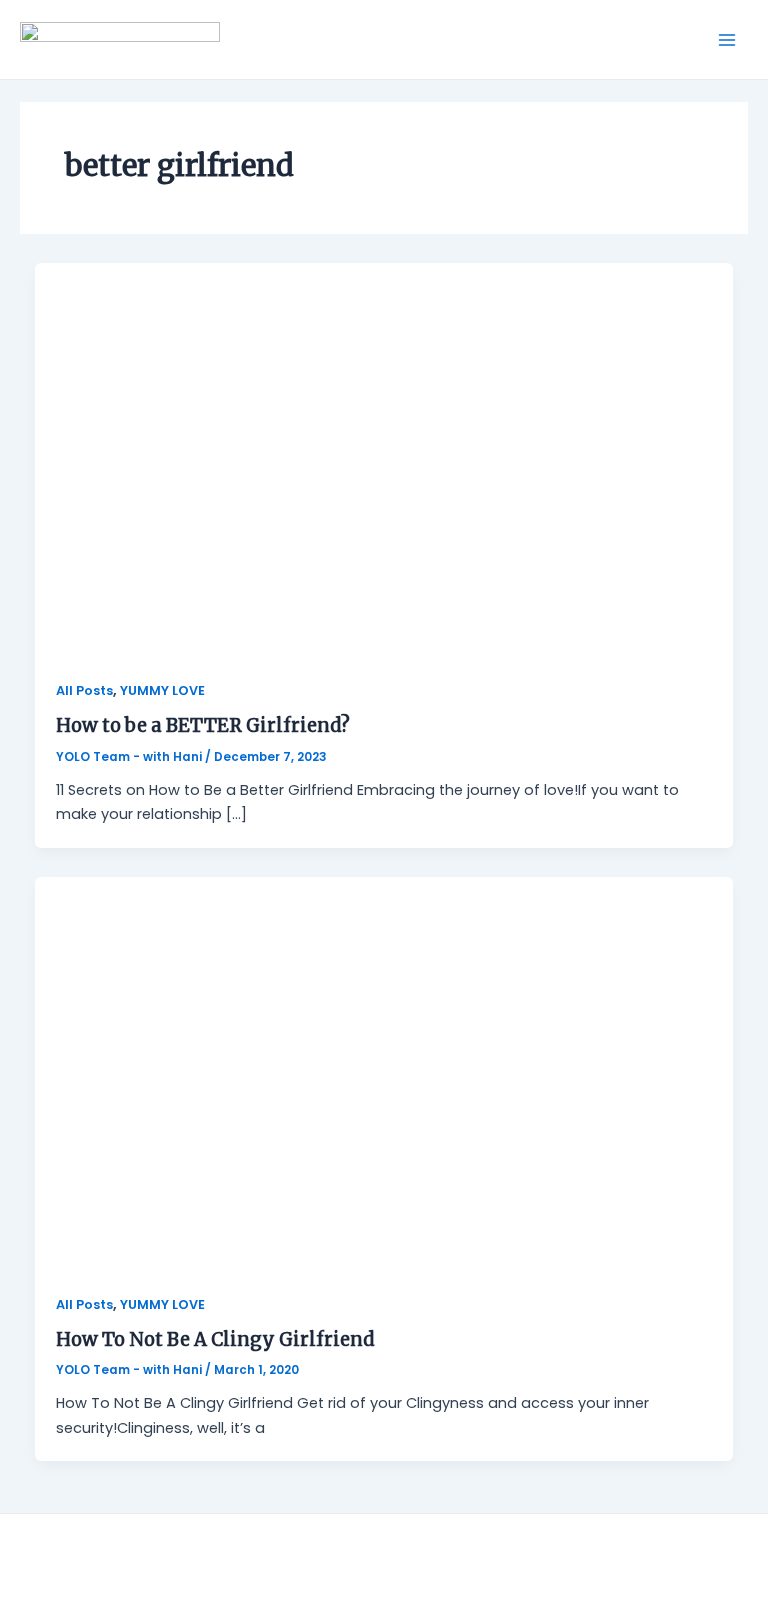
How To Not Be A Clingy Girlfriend (215, 1339)
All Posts (84, 690)
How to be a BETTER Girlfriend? (203, 725)
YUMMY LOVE (162, 690)
